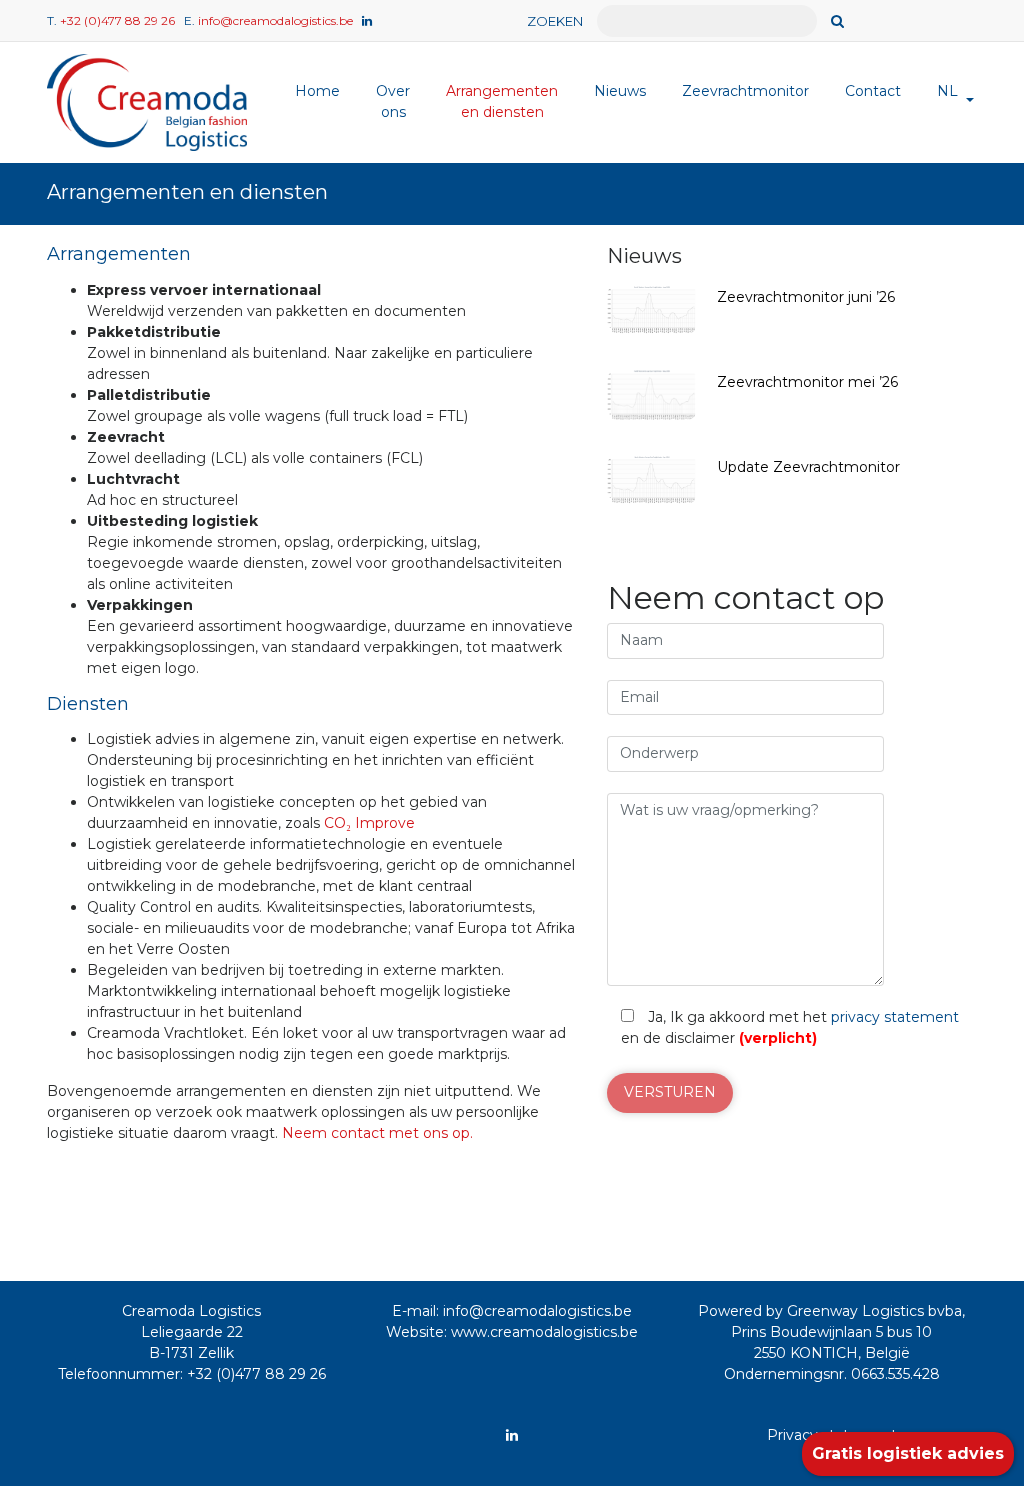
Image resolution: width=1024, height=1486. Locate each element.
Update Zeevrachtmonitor (808, 467)
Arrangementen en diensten (502, 101)
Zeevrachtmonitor (745, 91)
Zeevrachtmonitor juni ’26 (806, 297)
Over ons (393, 101)
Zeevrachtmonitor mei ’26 (807, 382)
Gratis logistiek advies (908, 1453)
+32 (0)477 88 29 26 (117, 20)
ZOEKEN (555, 21)
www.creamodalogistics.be (544, 1332)
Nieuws (620, 91)
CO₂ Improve (369, 823)
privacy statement (895, 1017)
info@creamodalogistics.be (275, 20)
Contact (873, 91)
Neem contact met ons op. (379, 1133)
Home (317, 91)
